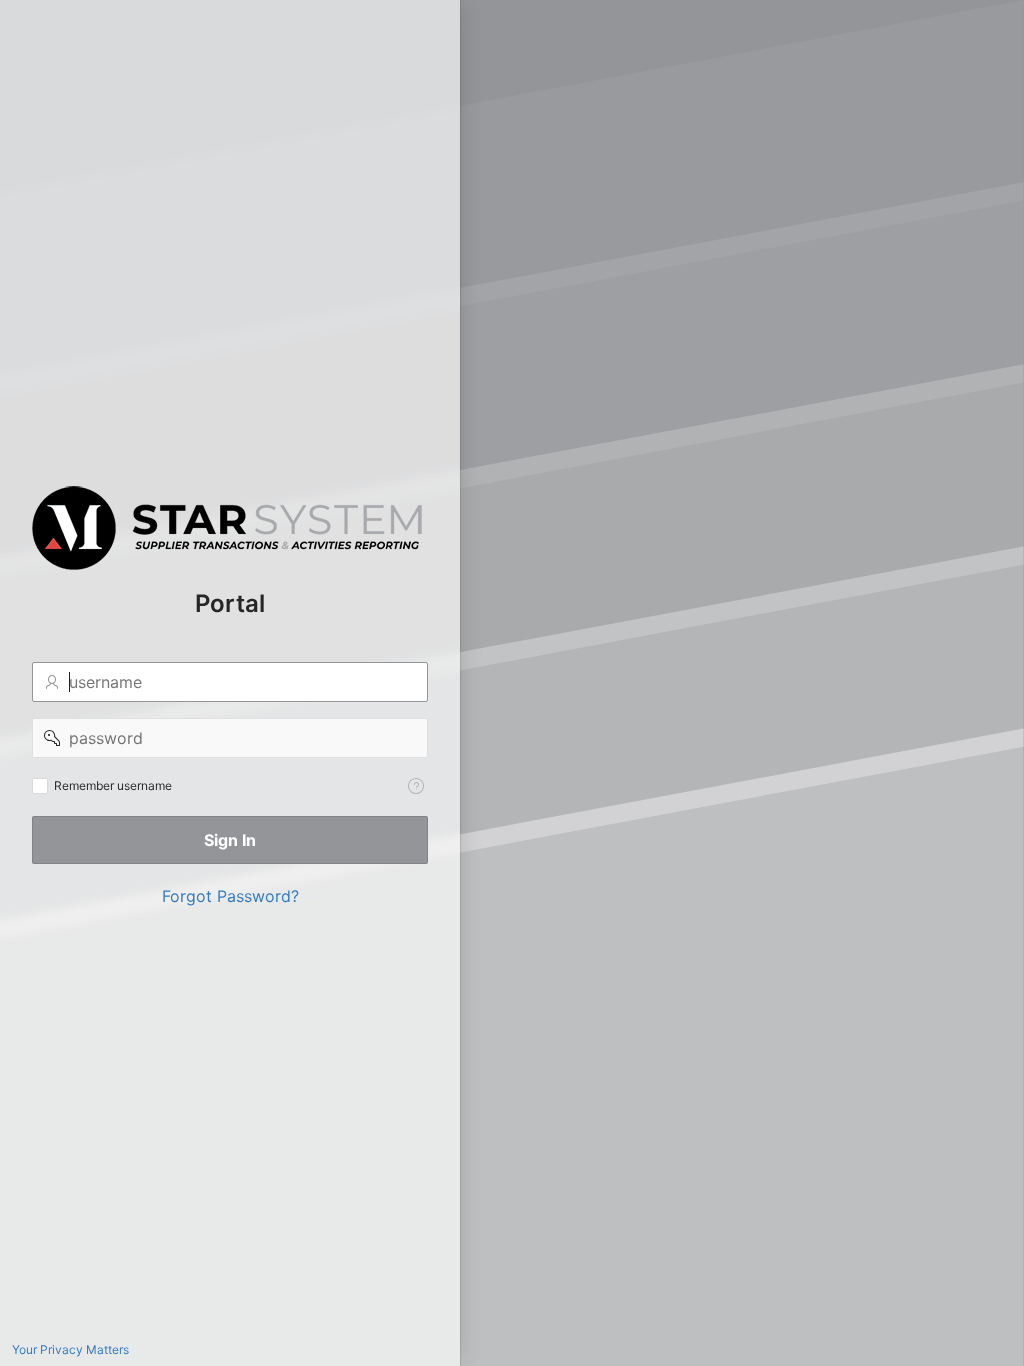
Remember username (113, 785)
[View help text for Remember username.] (416, 786)
